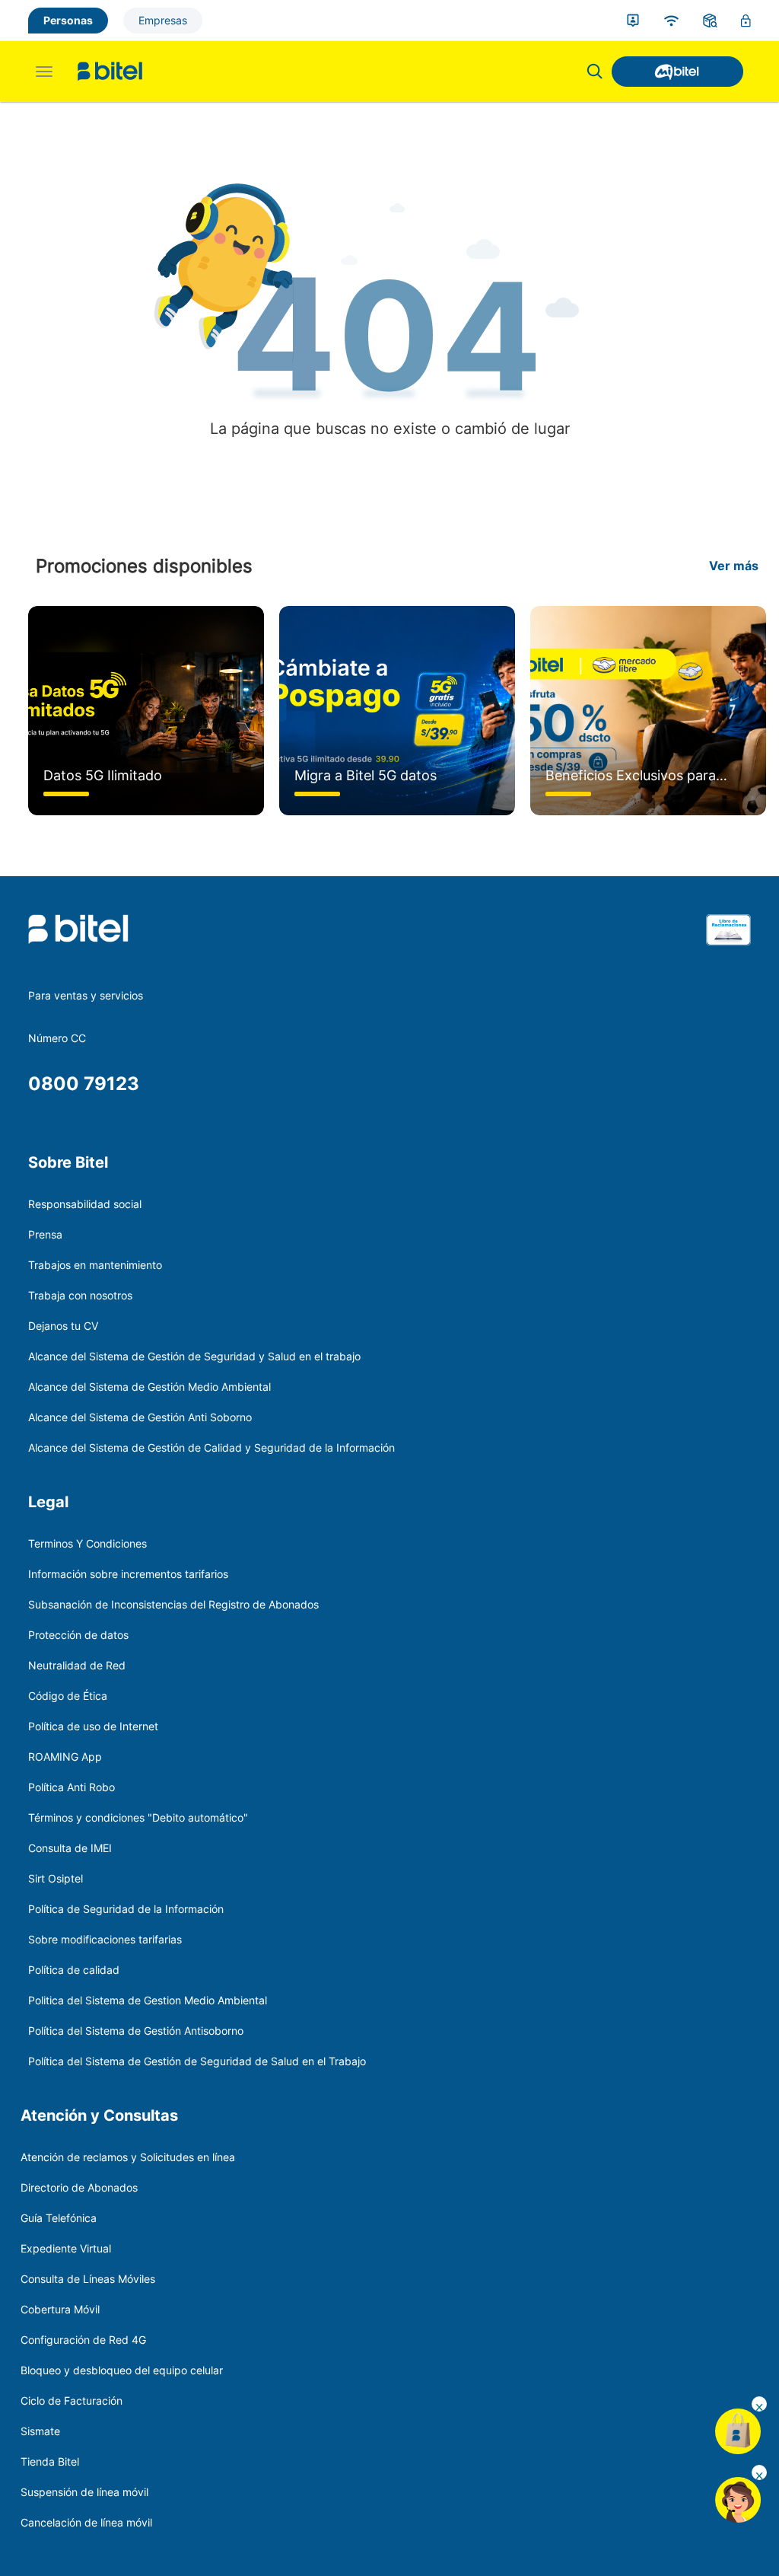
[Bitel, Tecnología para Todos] (110, 72)
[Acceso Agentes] (746, 21)
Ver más (734, 566)
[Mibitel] (677, 72)
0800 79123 (84, 1084)
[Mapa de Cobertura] (671, 21)
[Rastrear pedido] (710, 21)
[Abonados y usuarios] (633, 21)
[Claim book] (728, 949)
